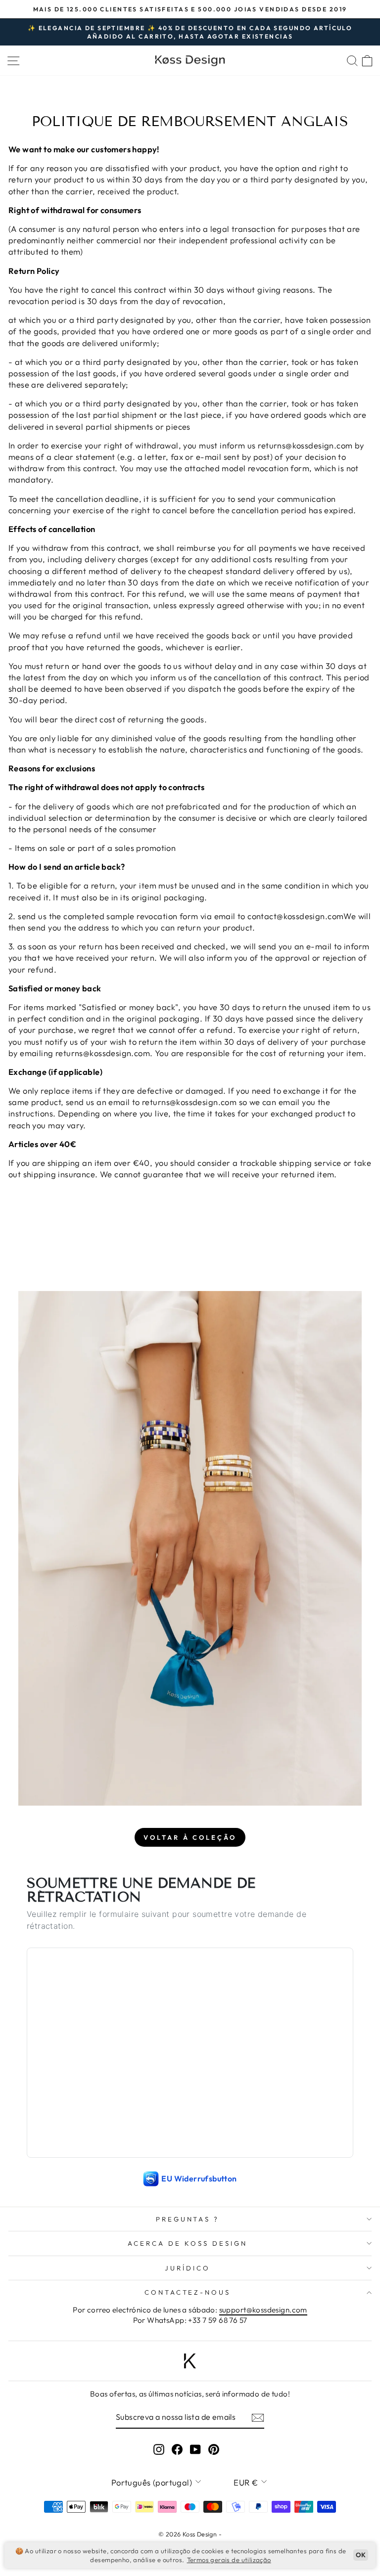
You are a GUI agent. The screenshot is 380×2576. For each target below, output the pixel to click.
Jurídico (188, 2268)
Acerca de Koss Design (187, 2243)
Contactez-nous (188, 2292)
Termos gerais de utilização (229, 2560)
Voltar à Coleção (190, 1837)
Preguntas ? (188, 2219)
